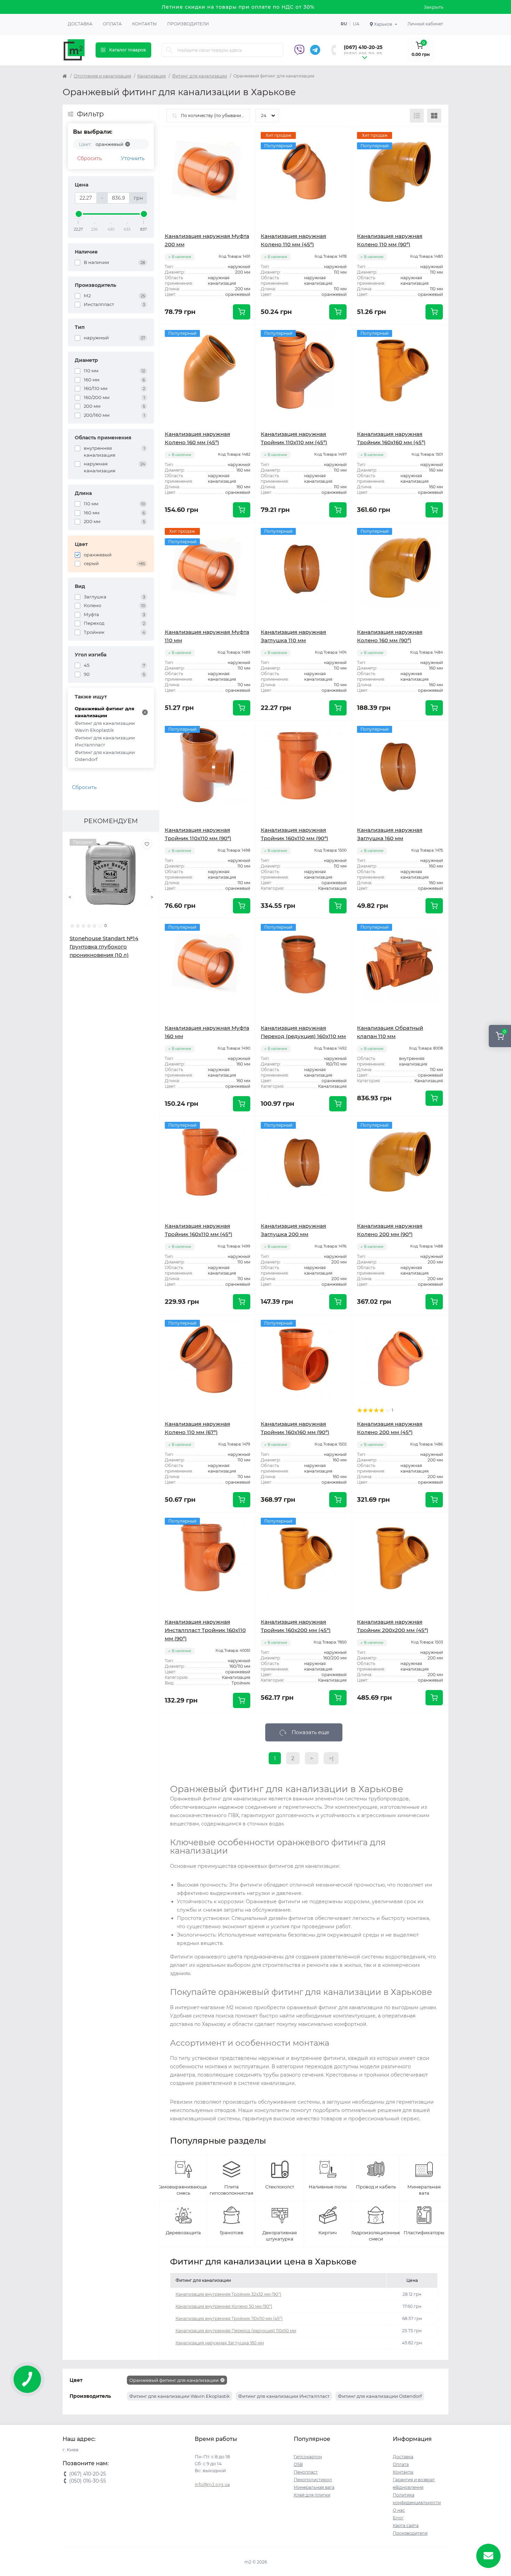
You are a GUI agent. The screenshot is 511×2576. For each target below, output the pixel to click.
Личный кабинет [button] (425, 24)
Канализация (152, 76)
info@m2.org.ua (212, 2484)
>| (331, 1758)
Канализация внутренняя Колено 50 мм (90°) (224, 2306)
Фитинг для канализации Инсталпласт (105, 741)
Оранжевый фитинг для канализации (104, 712)
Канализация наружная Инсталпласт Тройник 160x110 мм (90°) (205, 1630)
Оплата (112, 24)
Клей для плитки (312, 2495)
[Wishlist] (147, 844)
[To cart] (242, 312)
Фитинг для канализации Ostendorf (105, 756)
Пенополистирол (313, 2480)
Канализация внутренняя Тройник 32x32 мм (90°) (228, 2294)
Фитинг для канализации (200, 76)
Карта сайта (406, 2525)
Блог (398, 2518)
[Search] (169, 50)
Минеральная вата (314, 2487)
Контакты (144, 24)
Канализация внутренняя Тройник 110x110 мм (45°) (229, 2318)
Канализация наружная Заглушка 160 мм (220, 2343)
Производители (188, 24)
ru (344, 24)
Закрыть (433, 7)
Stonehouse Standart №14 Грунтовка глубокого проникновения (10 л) (104, 947)
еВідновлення (408, 2487)
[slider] (79, 214)
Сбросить (90, 158)
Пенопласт (306, 2472)
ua (356, 24)
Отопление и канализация (102, 76)
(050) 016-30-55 (363, 54)
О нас (399, 2510)
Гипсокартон (308, 2457)
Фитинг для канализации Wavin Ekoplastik (105, 727)
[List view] (417, 116)
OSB (298, 2464)
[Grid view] (434, 116)
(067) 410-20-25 (363, 47)
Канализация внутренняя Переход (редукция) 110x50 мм (236, 2331)
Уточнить (133, 158)
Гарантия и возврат (414, 2480)
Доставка (80, 24)
